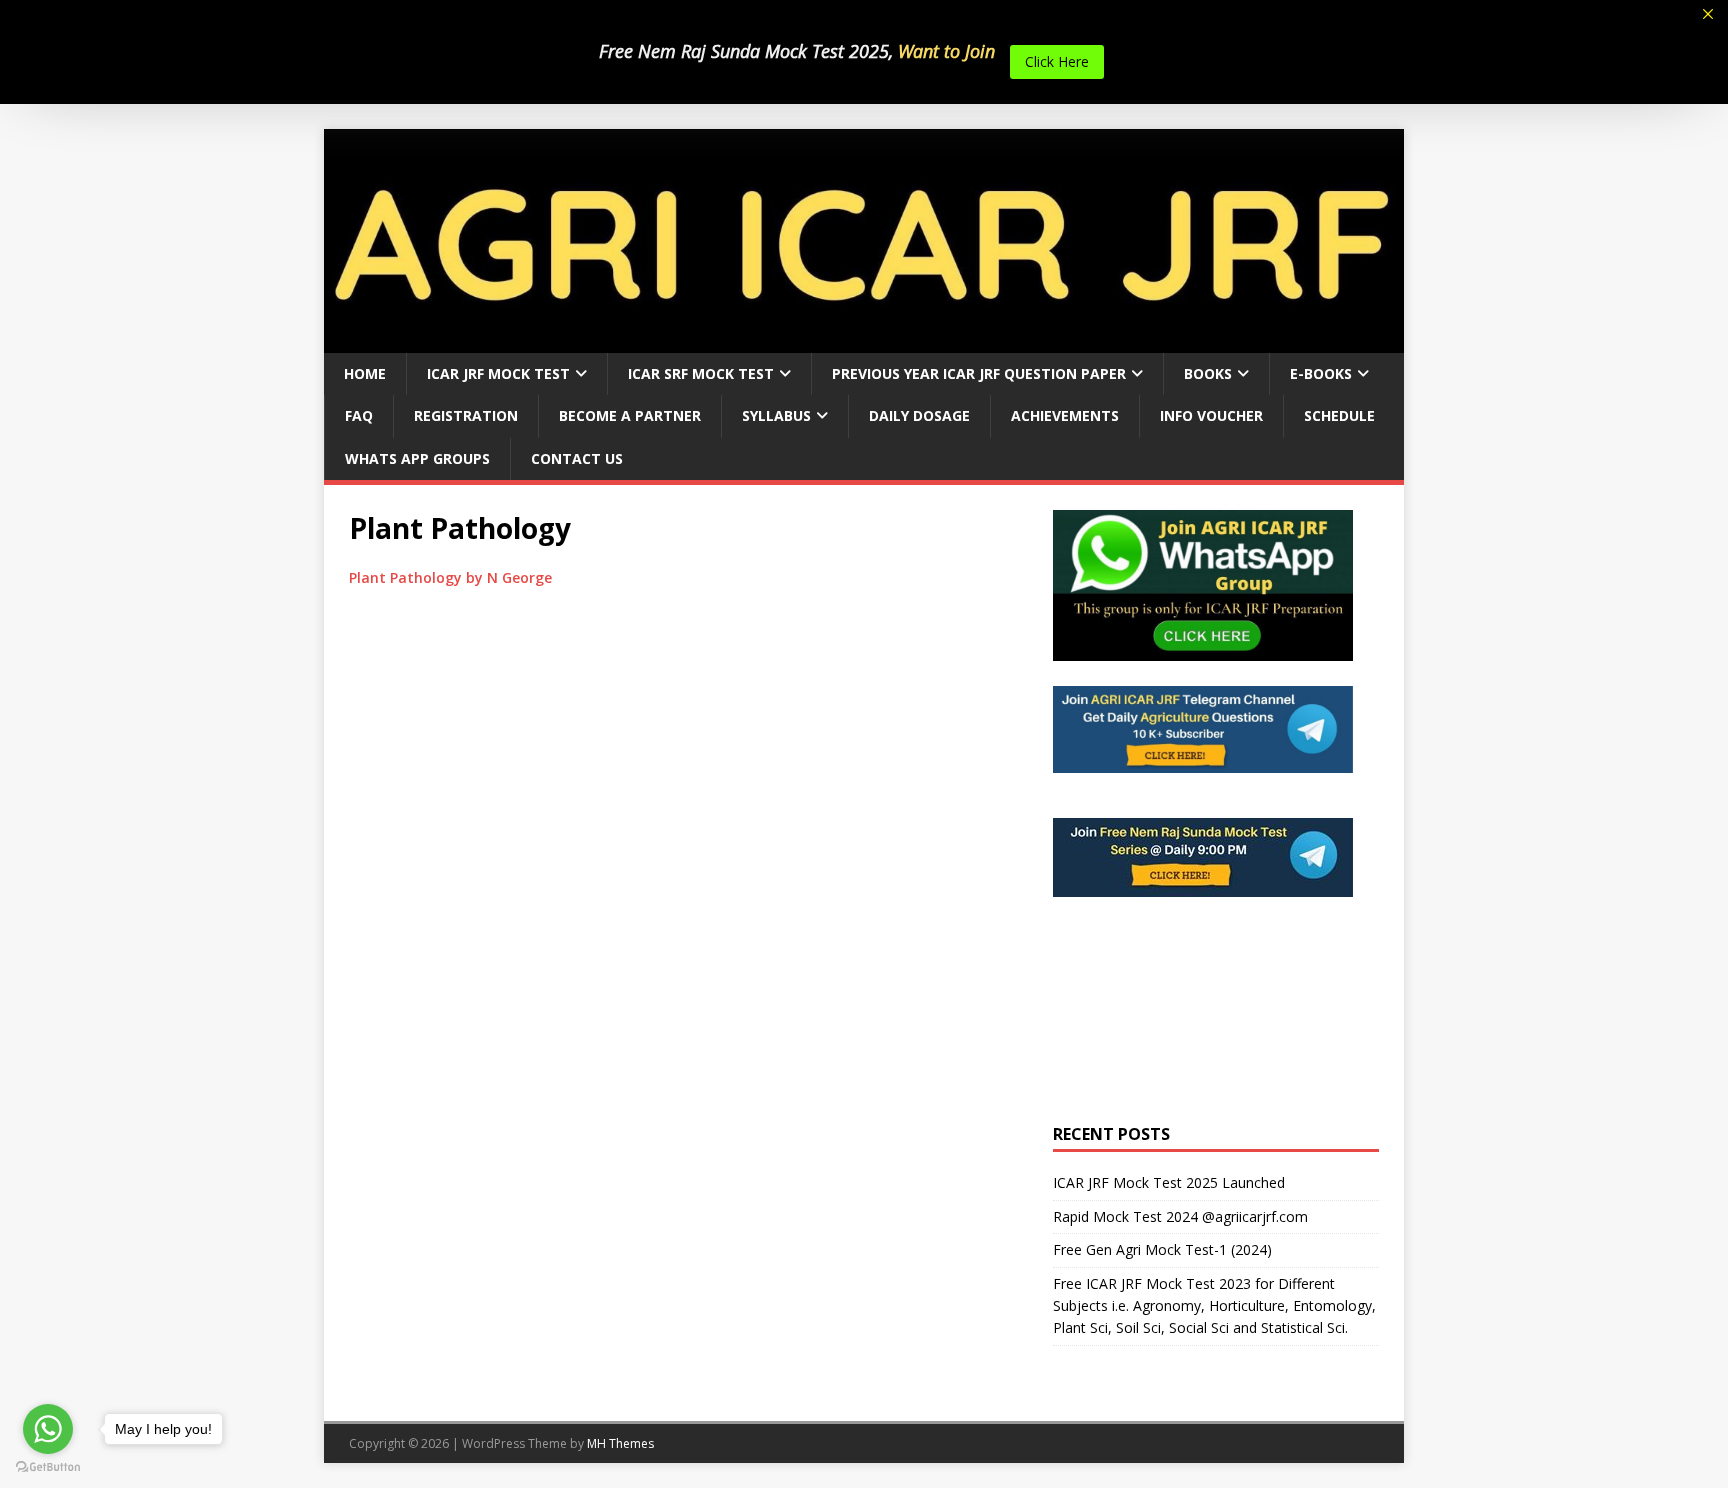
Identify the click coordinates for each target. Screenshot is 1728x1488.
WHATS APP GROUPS (417, 458)
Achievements (1065, 415)
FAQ (359, 415)
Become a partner (630, 415)
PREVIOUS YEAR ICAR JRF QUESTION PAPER (979, 373)
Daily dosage (919, 415)
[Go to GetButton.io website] (48, 1467)
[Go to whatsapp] (48, 1429)
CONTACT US (577, 458)
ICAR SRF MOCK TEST (701, 373)
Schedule (1339, 415)
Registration (466, 415)
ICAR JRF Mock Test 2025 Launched (1169, 1182)
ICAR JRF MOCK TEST (498, 373)
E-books (1321, 373)
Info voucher (1211, 415)
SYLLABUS (776, 415)
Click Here (1057, 61)
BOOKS (1208, 373)
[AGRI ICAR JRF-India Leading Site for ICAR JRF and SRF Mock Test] (864, 341)
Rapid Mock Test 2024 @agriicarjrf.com (1180, 1216)
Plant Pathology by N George (450, 577)
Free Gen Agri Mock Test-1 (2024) (1162, 1249)
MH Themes (620, 1443)
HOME (365, 373)
